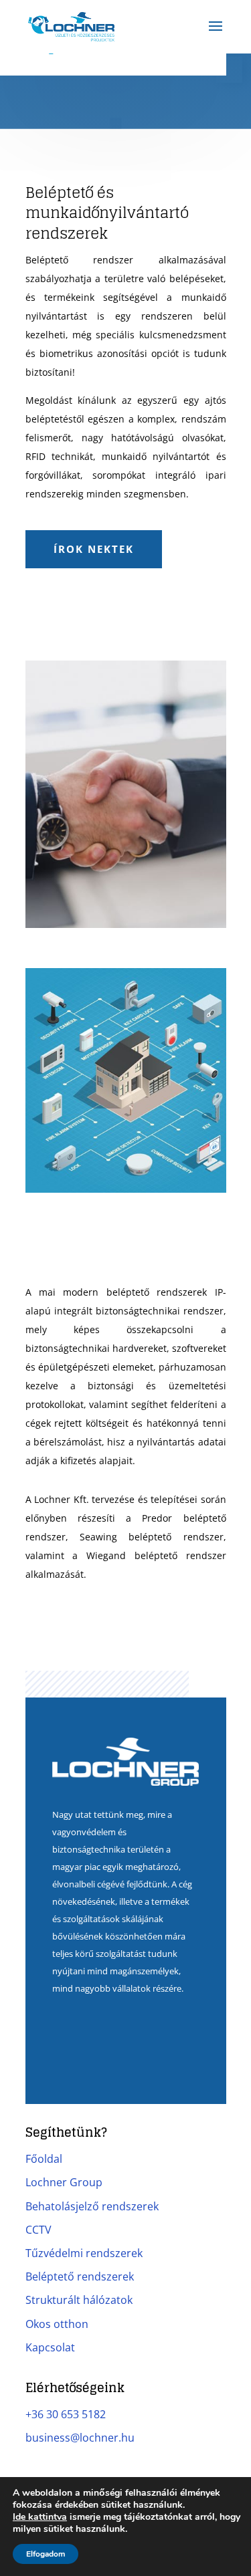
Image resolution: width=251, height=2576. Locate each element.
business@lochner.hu (80, 2438)
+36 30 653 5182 (66, 2414)
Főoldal (44, 2159)
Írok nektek (94, 549)
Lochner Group (64, 2182)
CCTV (38, 2230)
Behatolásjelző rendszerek (92, 2206)
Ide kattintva (40, 2517)
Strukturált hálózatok (79, 2300)
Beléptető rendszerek (80, 2276)
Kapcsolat (50, 2347)
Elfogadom (46, 2554)
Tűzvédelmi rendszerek (84, 2253)
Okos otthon (57, 2324)
